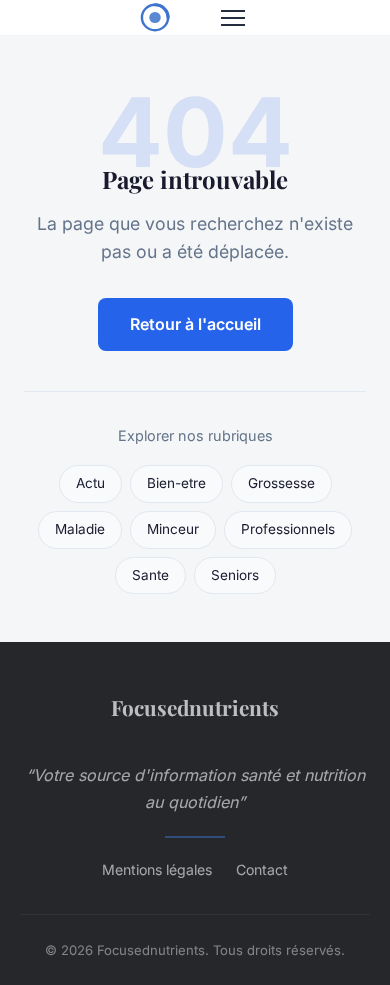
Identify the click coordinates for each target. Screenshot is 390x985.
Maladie (80, 529)
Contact (262, 869)
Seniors (235, 575)
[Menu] (233, 18)
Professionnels (288, 529)
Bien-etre (176, 483)
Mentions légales (157, 869)
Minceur (173, 529)
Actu (90, 483)
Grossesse (281, 483)
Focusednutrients (195, 707)
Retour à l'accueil (195, 324)
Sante (150, 575)
